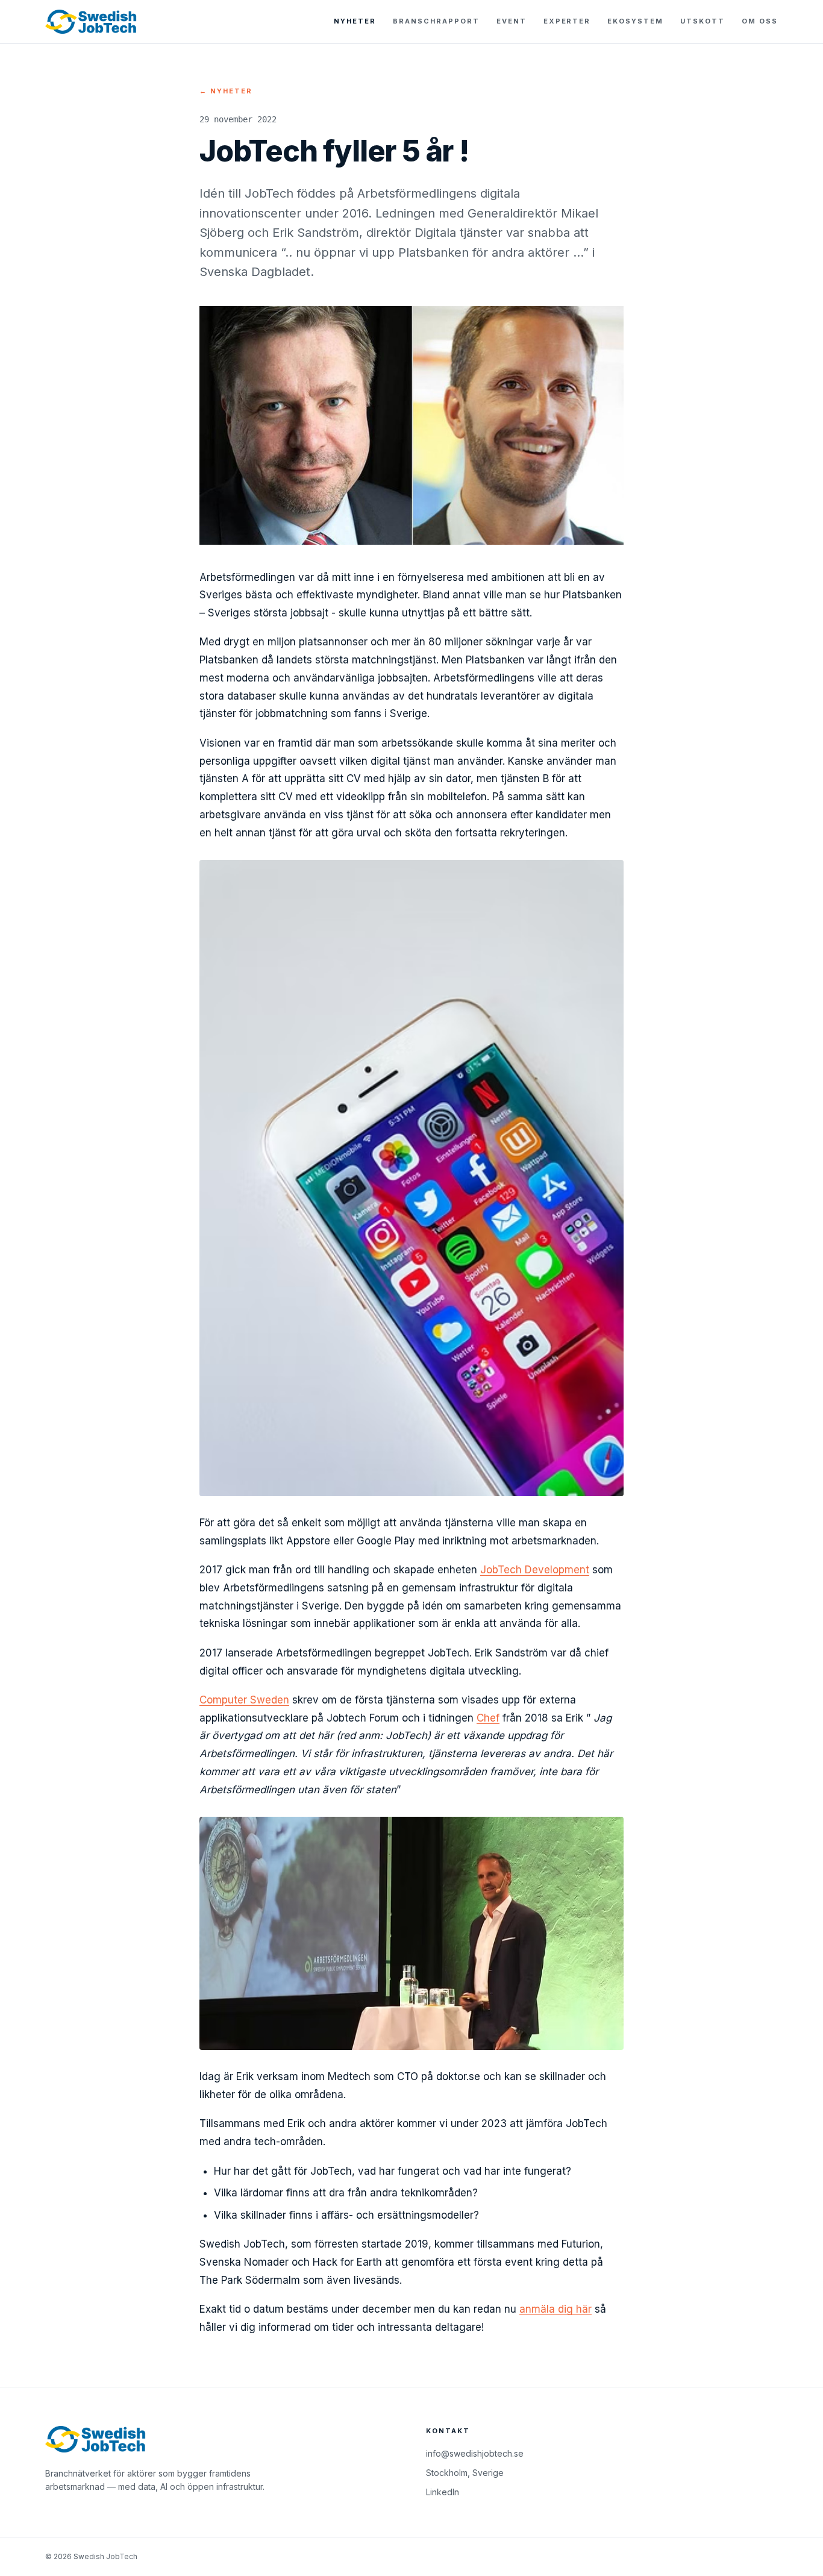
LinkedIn (443, 2492)
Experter (567, 21)
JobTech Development (535, 1570)
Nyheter (355, 21)
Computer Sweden (244, 1700)
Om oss (760, 21)
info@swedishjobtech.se (475, 2453)
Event (512, 21)
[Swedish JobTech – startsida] (91, 22)
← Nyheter (226, 91)
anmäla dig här (555, 2309)
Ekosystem (635, 21)
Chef (488, 1718)
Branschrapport (436, 21)
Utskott (703, 21)
